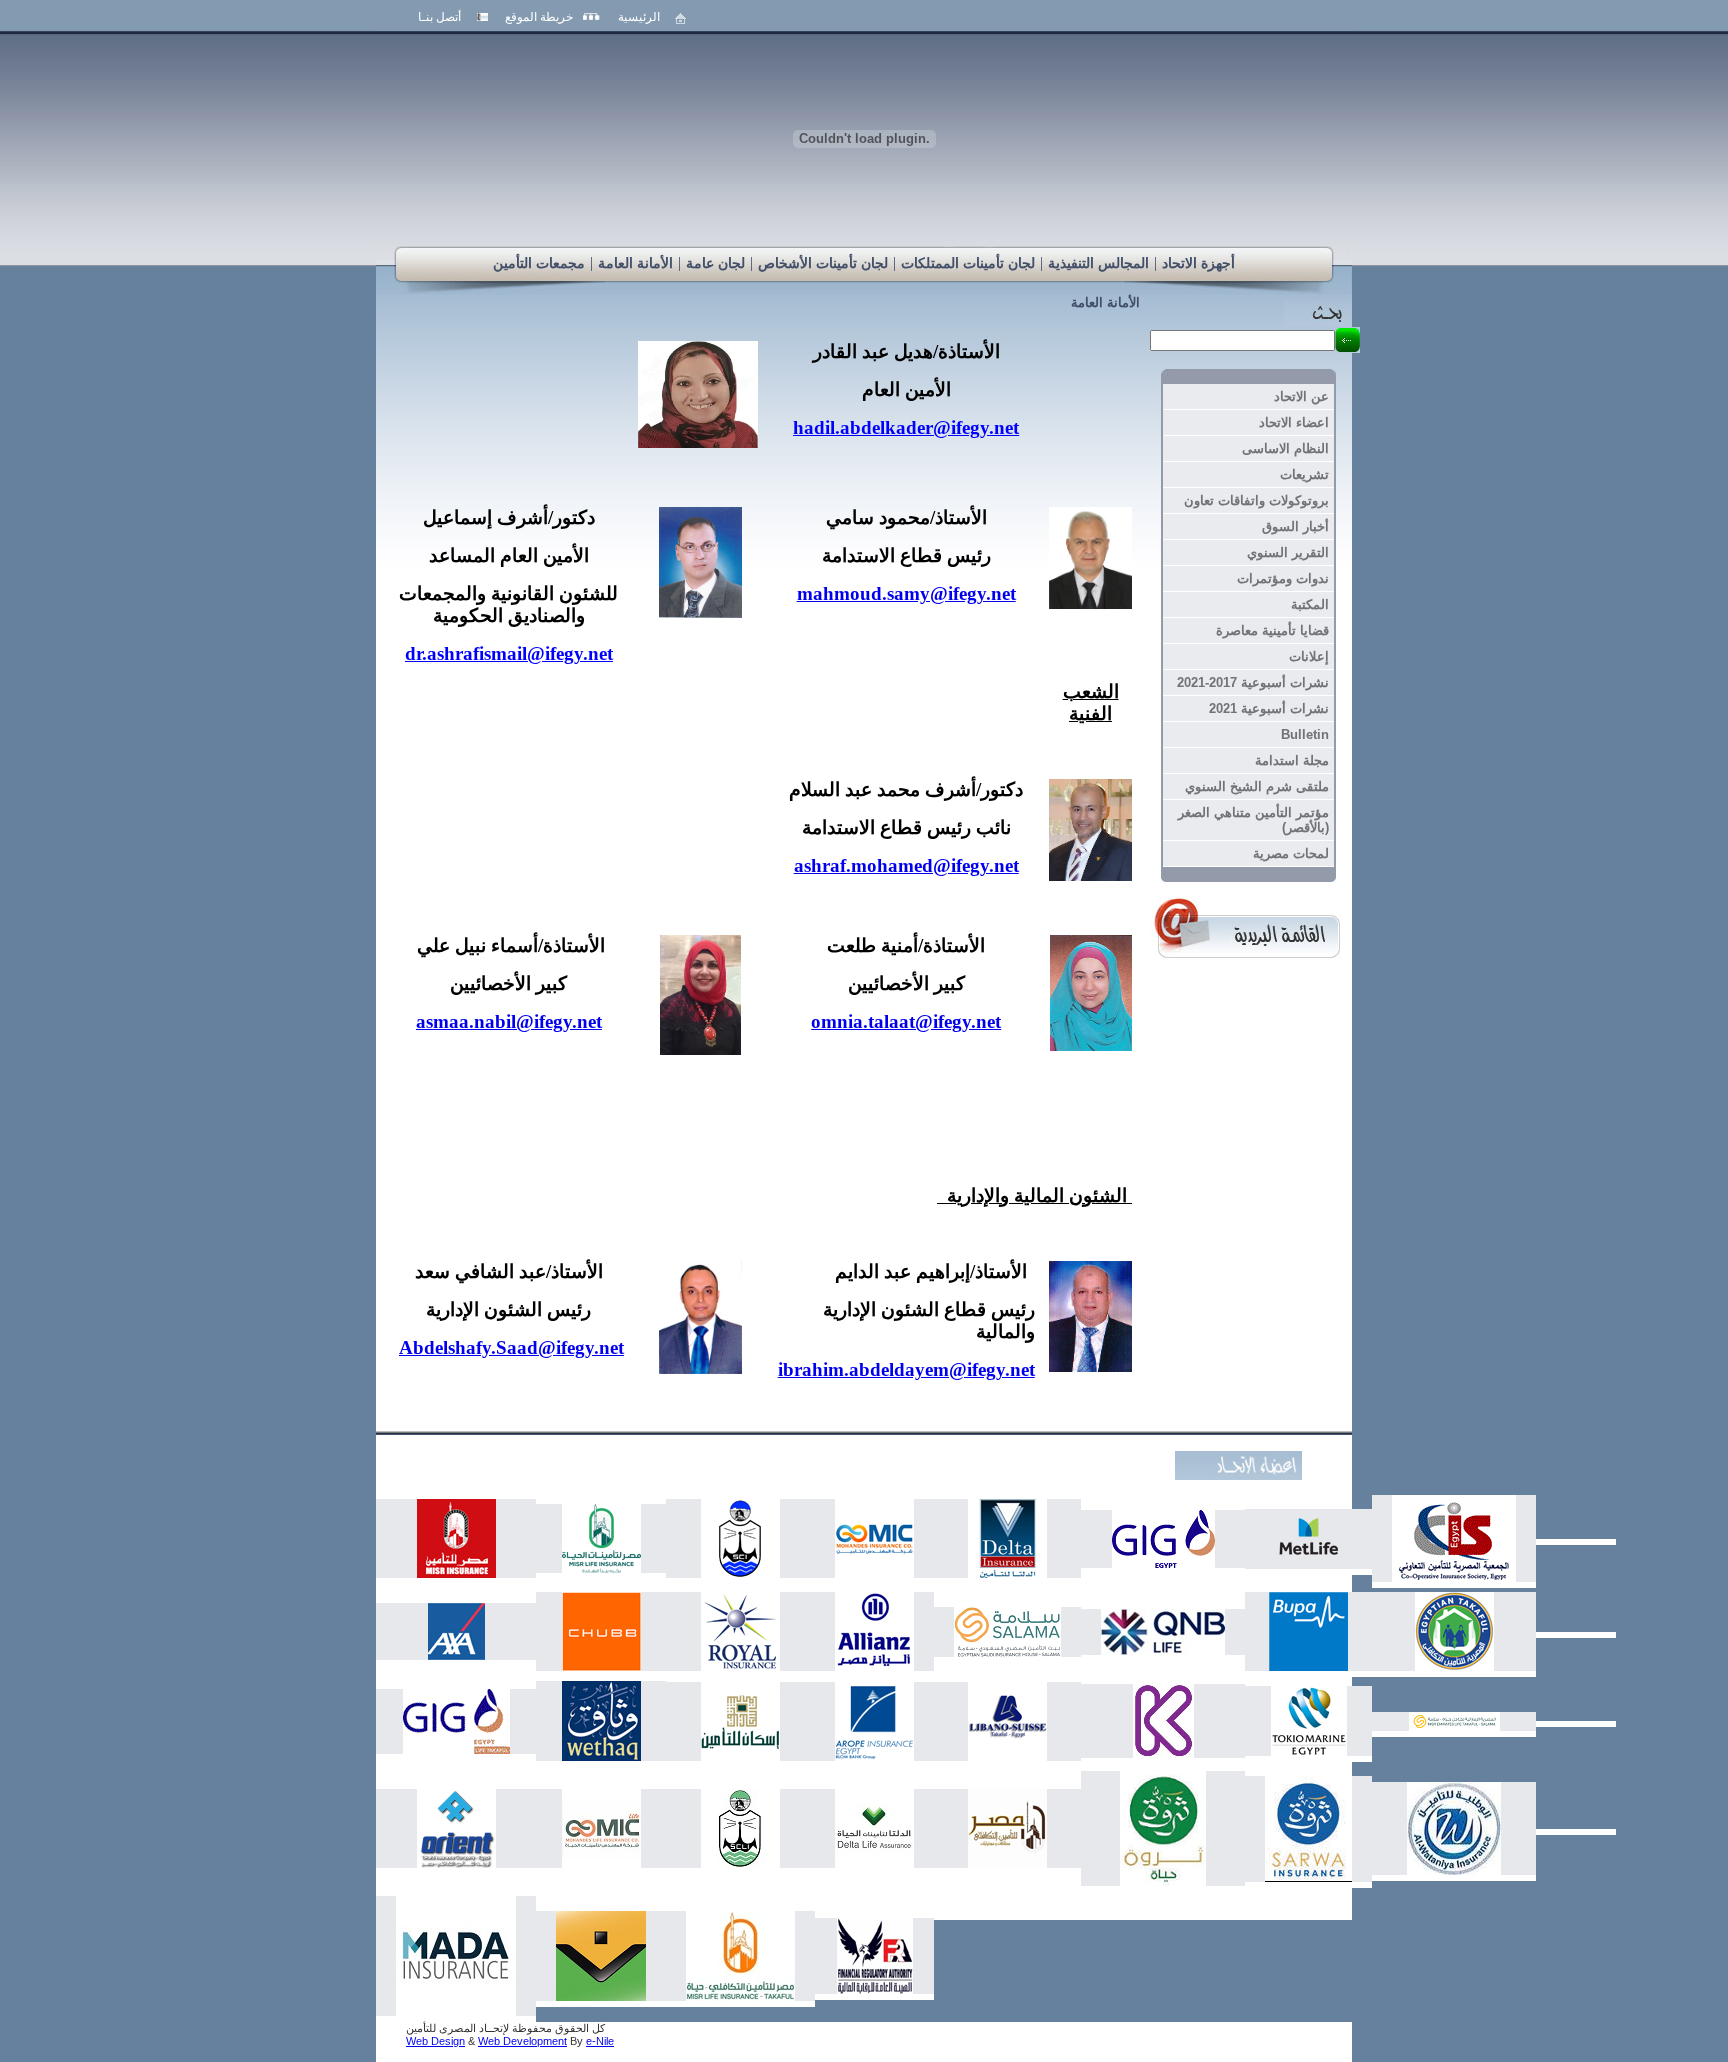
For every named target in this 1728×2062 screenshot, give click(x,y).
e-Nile (600, 2041)
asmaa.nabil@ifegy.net (509, 1021)
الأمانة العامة (1105, 302)
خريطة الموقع (539, 17)
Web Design (435, 2041)
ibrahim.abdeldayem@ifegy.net (906, 1369)
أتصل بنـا (439, 17)
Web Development (522, 2041)
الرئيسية (639, 17)
